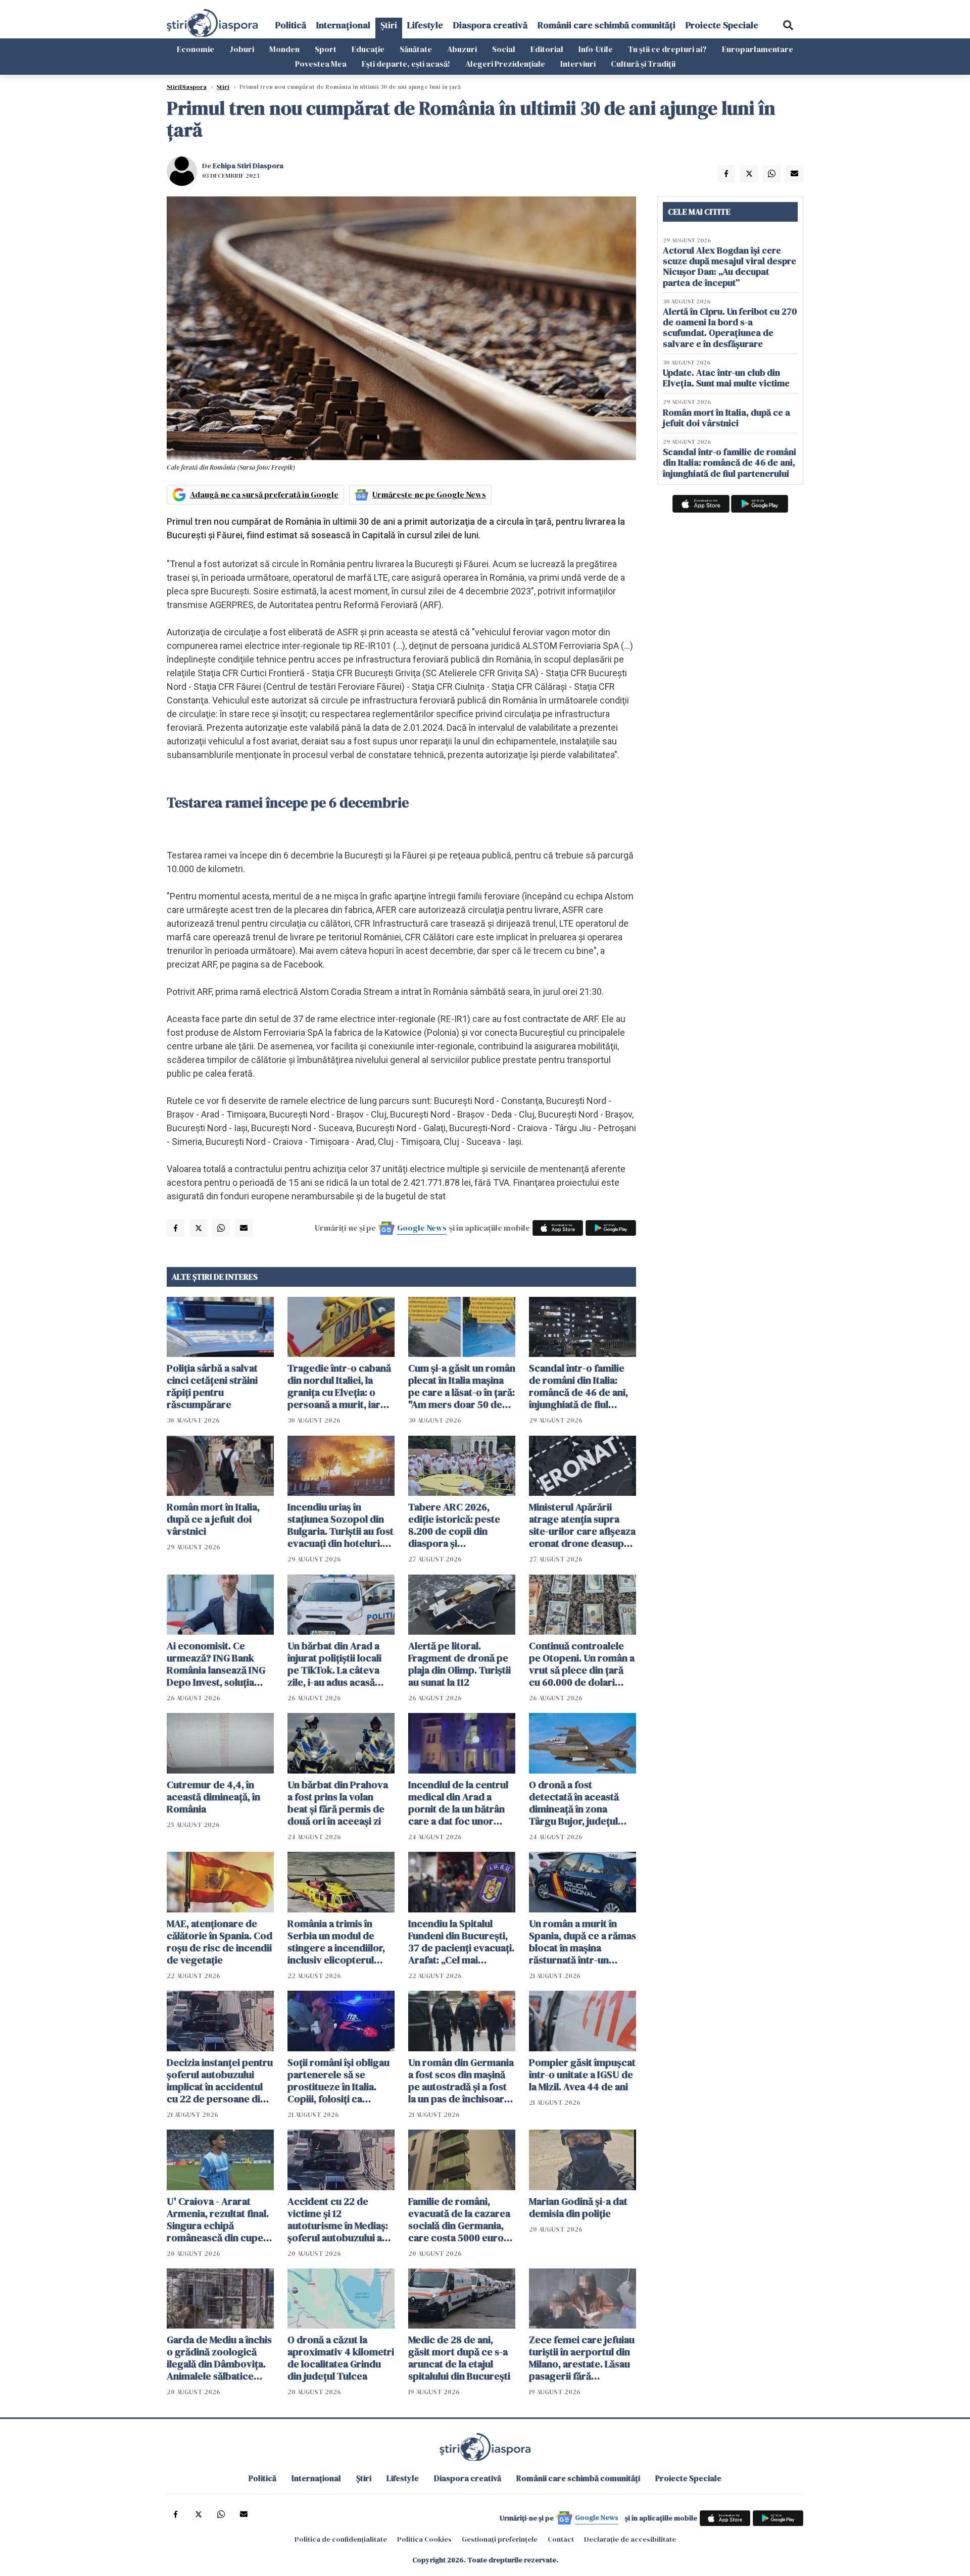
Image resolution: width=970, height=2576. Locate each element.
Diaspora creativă (490, 25)
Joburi (242, 49)
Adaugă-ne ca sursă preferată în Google (264, 494)
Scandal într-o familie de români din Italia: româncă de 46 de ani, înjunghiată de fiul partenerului (578, 1386)
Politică (291, 25)
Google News (422, 1228)
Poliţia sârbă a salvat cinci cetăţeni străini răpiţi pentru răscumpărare (212, 1386)
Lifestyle (425, 25)
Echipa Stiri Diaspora (248, 166)
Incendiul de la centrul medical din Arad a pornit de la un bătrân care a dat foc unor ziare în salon (458, 1803)
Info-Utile (596, 49)
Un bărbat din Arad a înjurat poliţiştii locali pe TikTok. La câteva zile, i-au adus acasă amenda (334, 1664)
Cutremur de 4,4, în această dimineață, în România (213, 1797)
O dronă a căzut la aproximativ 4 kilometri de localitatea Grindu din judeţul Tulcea (341, 2358)
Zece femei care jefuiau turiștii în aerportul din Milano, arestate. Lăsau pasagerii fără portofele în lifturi (582, 2358)
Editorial (547, 49)
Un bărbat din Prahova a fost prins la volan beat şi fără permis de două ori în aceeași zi (338, 1803)
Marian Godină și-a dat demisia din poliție (578, 2207)
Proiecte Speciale (722, 25)
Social (504, 49)
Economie (196, 49)
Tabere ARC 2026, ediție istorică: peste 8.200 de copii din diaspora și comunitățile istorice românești (455, 1525)
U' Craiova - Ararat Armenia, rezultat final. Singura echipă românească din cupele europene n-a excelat (219, 2219)
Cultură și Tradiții (643, 64)
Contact (561, 2539)
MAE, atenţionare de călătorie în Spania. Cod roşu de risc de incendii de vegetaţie (220, 1942)
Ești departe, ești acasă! (406, 64)
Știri (389, 25)
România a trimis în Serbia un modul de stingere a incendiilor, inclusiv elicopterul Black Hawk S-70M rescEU (336, 1942)
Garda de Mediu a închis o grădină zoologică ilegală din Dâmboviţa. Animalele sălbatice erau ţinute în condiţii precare (219, 2358)
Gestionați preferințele (500, 2539)
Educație (368, 49)
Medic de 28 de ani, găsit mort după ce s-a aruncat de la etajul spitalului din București (459, 2358)
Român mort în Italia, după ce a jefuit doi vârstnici (213, 1519)
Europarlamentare (758, 49)
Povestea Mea (321, 64)
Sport (326, 49)
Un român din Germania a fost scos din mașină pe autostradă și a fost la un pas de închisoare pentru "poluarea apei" (461, 2081)
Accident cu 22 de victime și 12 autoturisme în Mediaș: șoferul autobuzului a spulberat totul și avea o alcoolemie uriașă (341, 2219)
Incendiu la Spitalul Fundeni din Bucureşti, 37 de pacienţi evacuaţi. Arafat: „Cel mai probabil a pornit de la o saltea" (461, 1942)
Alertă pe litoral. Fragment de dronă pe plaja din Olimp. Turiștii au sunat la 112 (459, 1664)
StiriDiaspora (187, 87)
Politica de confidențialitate (341, 2539)
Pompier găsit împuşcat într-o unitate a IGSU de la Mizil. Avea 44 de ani (582, 2075)
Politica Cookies (424, 2539)
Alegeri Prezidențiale (505, 64)
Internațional (343, 25)
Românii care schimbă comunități (607, 25)
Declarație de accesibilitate (630, 2539)
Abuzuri (462, 49)
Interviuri (578, 64)
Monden (284, 49)
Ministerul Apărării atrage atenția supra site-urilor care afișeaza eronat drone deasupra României (582, 1525)
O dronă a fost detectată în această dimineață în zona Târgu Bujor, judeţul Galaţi (574, 1803)
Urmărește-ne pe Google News (429, 494)
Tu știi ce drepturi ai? (667, 49)
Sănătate (416, 49)
